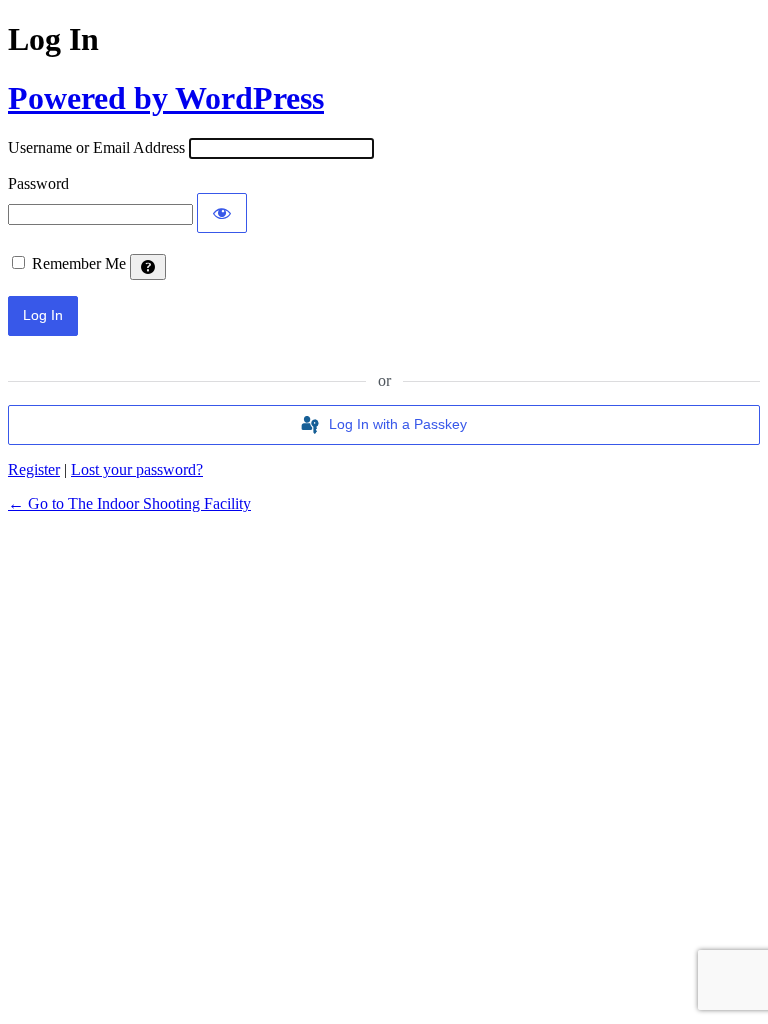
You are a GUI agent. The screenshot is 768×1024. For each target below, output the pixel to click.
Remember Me (79, 263)
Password (38, 183)
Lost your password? (137, 469)
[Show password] (222, 213)
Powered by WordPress (166, 98)
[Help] (148, 267)
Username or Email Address (96, 147)
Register (34, 469)
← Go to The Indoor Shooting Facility (129, 503)
